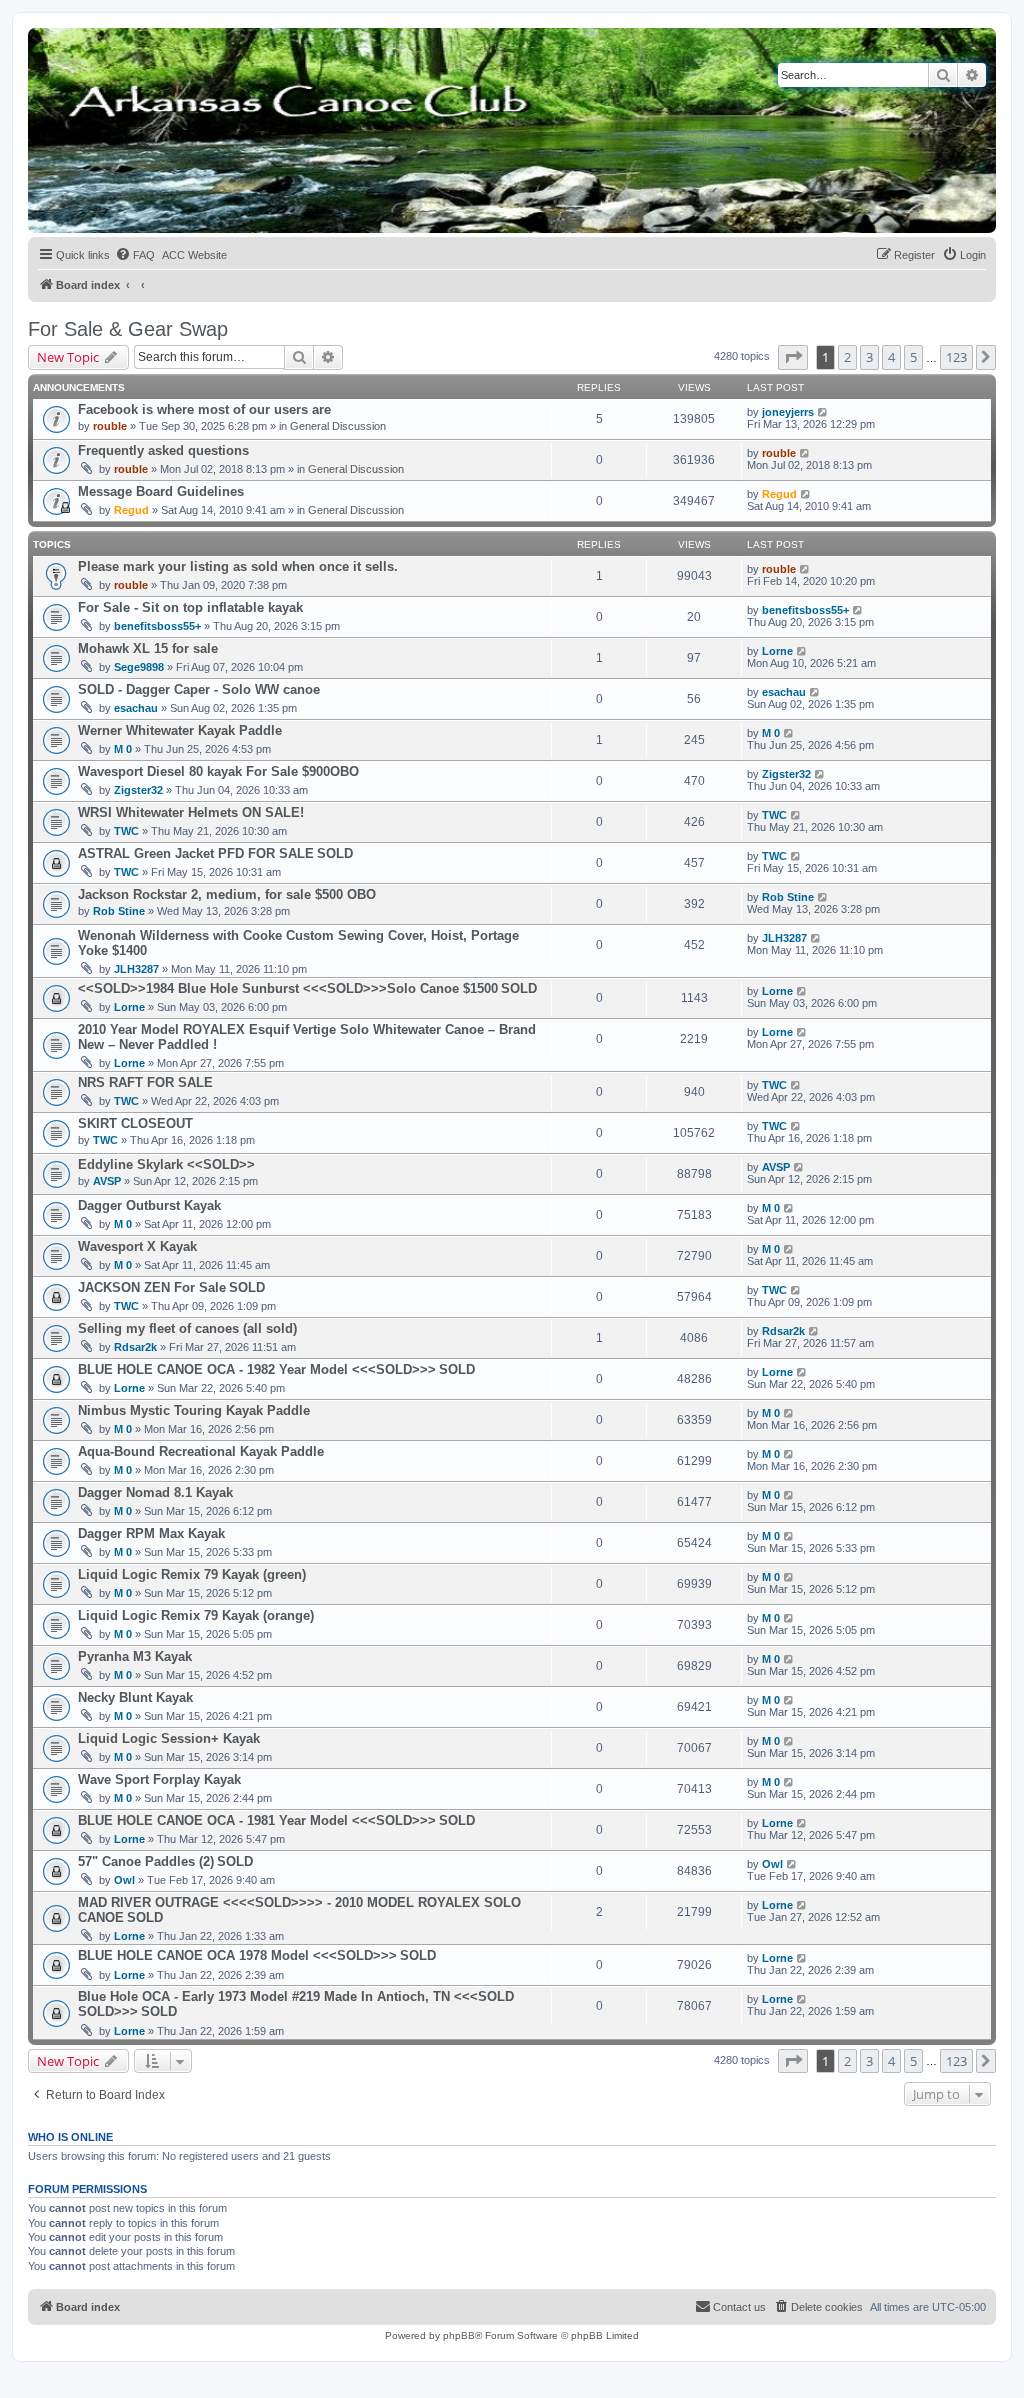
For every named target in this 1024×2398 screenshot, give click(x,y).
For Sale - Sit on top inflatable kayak (190, 607)
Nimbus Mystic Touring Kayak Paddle (194, 1410)
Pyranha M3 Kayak (135, 1656)
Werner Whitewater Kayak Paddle (180, 730)
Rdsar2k (135, 1347)
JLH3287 (136, 969)
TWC (126, 831)
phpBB (459, 2335)
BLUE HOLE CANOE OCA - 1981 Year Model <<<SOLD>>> (257, 1820)
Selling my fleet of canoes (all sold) (187, 1328)
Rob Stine (119, 911)
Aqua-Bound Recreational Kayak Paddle (201, 1451)
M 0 (123, 749)
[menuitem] (135, 255)
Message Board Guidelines (161, 491)
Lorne (777, 651)
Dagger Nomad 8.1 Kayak (155, 1492)
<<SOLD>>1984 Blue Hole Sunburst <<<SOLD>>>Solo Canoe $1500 (288, 988)
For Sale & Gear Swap (128, 329)
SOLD (335, 853)
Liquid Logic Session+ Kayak (169, 1738)
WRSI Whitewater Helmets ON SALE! (191, 812)
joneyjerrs (788, 412)
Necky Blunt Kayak (135, 1697)
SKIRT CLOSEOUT (135, 1123)
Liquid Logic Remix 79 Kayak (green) (192, 1574)
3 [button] (869, 357)
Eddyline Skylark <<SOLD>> (166, 1164)
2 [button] (847, 357)
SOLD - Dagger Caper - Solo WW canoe (199, 689)
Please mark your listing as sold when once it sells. (238, 566)
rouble (110, 426)
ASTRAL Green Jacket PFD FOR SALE (196, 853)
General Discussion (338, 426)
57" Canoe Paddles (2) (146, 1861)
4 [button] (891, 357)
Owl (124, 1880)
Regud (131, 510)
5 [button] (913, 357)
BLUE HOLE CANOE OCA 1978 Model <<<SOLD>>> (237, 1955)
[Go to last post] (823, 412)
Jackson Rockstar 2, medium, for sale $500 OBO (227, 894)
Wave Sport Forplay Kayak (159, 1779)
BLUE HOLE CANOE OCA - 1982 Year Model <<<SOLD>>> (257, 1369)
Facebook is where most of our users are (204, 409)
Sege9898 (139, 667)
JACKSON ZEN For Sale (152, 1287)
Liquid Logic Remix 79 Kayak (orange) (196, 1615)
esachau (136, 708)
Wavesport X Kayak (137, 1246)
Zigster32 (138, 790)
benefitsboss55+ (157, 626)
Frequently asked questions (163, 450)
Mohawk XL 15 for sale (148, 648)
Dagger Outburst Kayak (149, 1205)
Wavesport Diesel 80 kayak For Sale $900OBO (218, 771)
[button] (793, 357)
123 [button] (956, 357)
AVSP (107, 1181)
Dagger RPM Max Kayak (151, 1533)
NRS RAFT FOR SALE (145, 1082)
